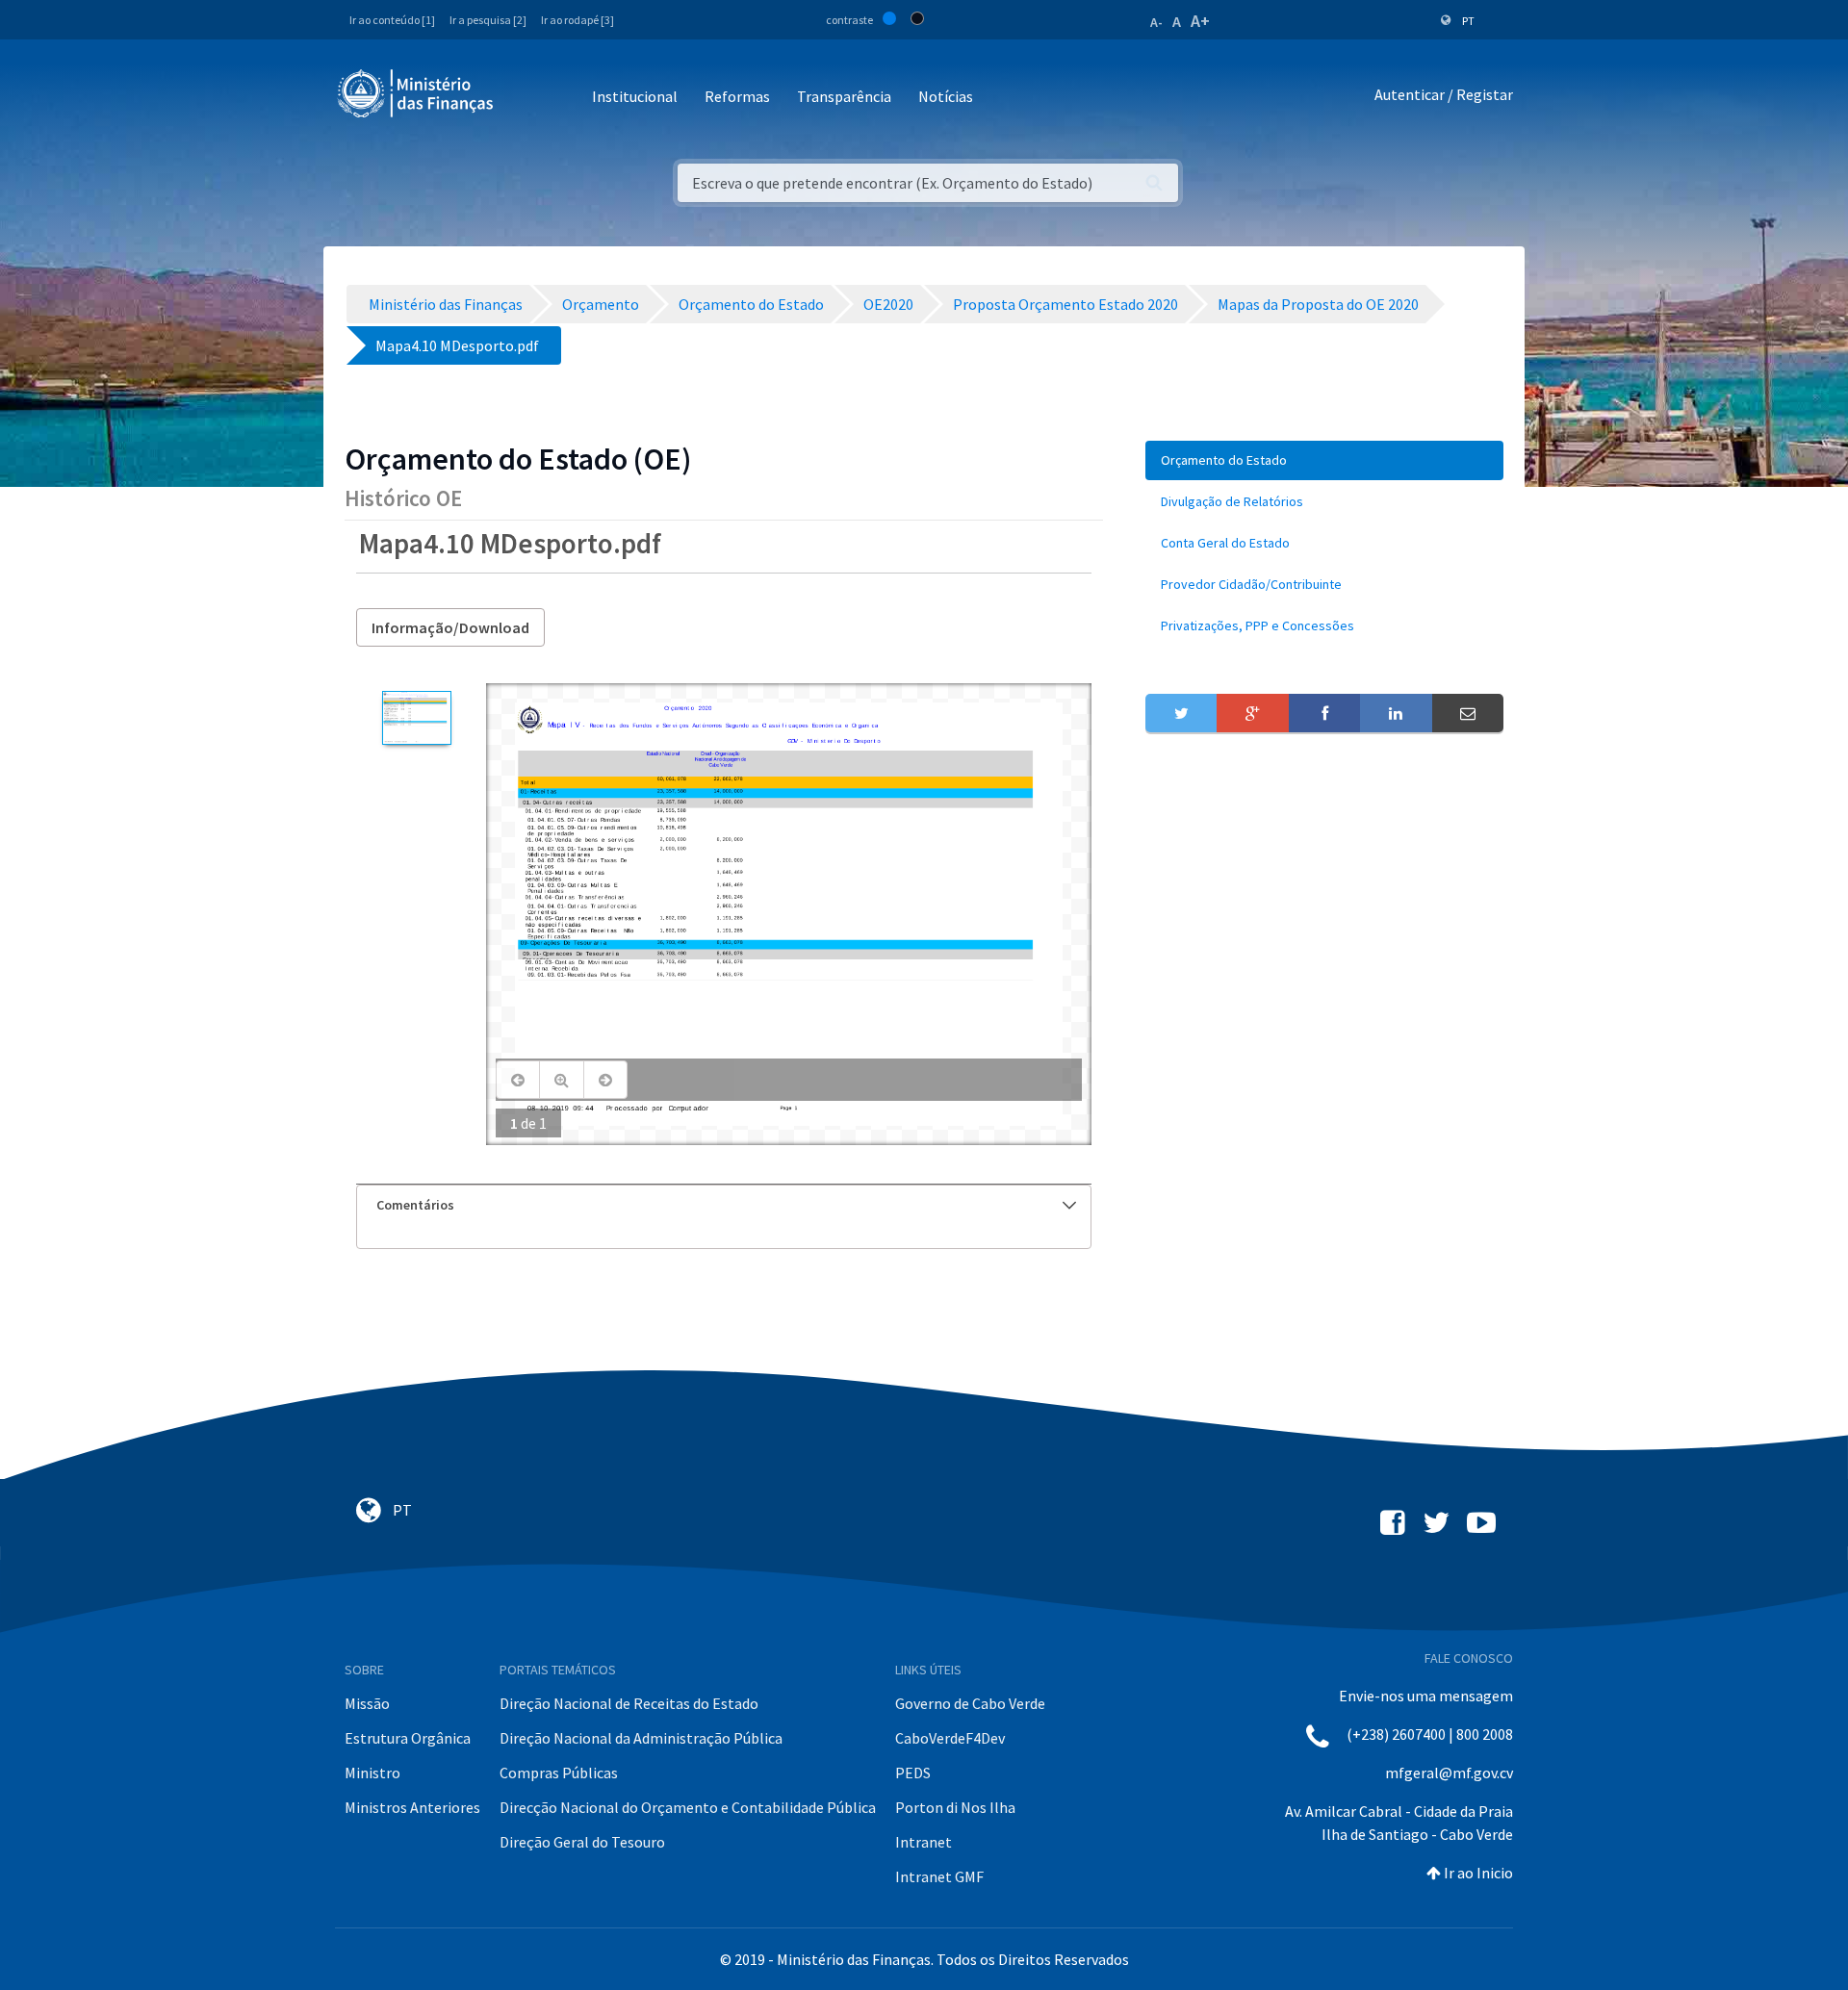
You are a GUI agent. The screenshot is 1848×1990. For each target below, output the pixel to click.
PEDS (913, 1773)
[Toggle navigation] (524, 98)
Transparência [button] (844, 96)
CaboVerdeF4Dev (950, 1738)
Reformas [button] (737, 96)
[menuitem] (1324, 460)
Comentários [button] (415, 1205)
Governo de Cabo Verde (970, 1703)
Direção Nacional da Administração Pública (641, 1738)
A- (1156, 22)
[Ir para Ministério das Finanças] (417, 93)
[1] (416, 718)
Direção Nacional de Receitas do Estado (629, 1703)
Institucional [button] (635, 96)
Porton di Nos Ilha (955, 1807)
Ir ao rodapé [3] (577, 20)
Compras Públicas (559, 1773)
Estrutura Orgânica (408, 1738)
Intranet (924, 1842)
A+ (1200, 21)
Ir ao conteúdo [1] (392, 20)
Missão (367, 1703)
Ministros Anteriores (412, 1807)
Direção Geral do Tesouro (582, 1842)
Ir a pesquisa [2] (488, 20)
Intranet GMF (939, 1876)
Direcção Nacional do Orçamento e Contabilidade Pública (688, 1807)
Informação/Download (450, 627)
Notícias (946, 96)
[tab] (724, 1205)
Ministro (372, 1773)
